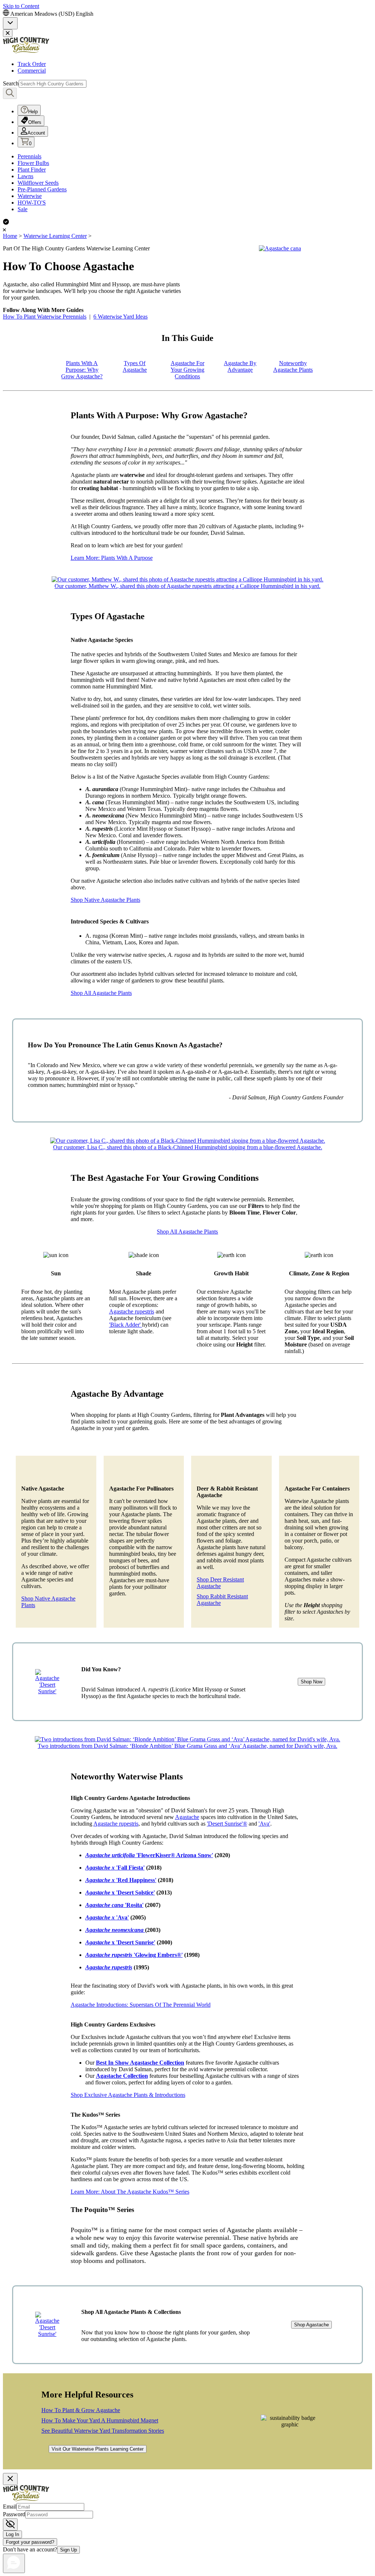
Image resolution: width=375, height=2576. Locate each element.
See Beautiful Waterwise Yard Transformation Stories (103, 2431)
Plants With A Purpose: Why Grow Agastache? (82, 370)
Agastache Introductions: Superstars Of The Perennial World (141, 2005)
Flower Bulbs (33, 163)
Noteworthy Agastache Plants (293, 366)
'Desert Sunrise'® (227, 1824)
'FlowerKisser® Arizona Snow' (149, 1855)
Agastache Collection (122, 2076)
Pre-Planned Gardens (42, 189)
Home (10, 236)
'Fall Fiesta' (115, 1868)
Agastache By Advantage (240, 366)
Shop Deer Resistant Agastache (220, 1583)
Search (11, 83)
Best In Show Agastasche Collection (140, 2063)
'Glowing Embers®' (134, 1955)
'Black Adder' (126, 1325)
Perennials (29, 156)
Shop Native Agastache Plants (105, 900)
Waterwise (30, 196)
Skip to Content (21, 6)
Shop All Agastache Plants (101, 993)
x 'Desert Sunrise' (120, 1942)
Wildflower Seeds (38, 183)
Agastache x (101, 1880)
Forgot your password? (30, 2542)
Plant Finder (32, 170)
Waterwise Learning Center (55, 236)
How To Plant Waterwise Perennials (45, 317)
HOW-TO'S (32, 203)
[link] (10, 23)
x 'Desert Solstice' (120, 1893)
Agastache (187, 1817)
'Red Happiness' (136, 1880)
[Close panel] (10, 2479)
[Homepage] (26, 52)
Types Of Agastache (135, 366)
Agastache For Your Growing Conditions (187, 370)
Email (10, 2507)
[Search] (10, 93)
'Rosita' (114, 1905)
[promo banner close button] (8, 33)
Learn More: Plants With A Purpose (112, 558)
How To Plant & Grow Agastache (81, 2410)
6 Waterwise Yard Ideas (120, 317)
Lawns (25, 176)
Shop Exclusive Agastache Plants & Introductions (128, 2095)
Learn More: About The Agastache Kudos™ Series (130, 2192)
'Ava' (264, 1824)
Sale (23, 209)
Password (14, 2514)
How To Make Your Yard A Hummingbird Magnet (100, 2420)
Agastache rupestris (132, 1311)
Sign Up (68, 2550)
